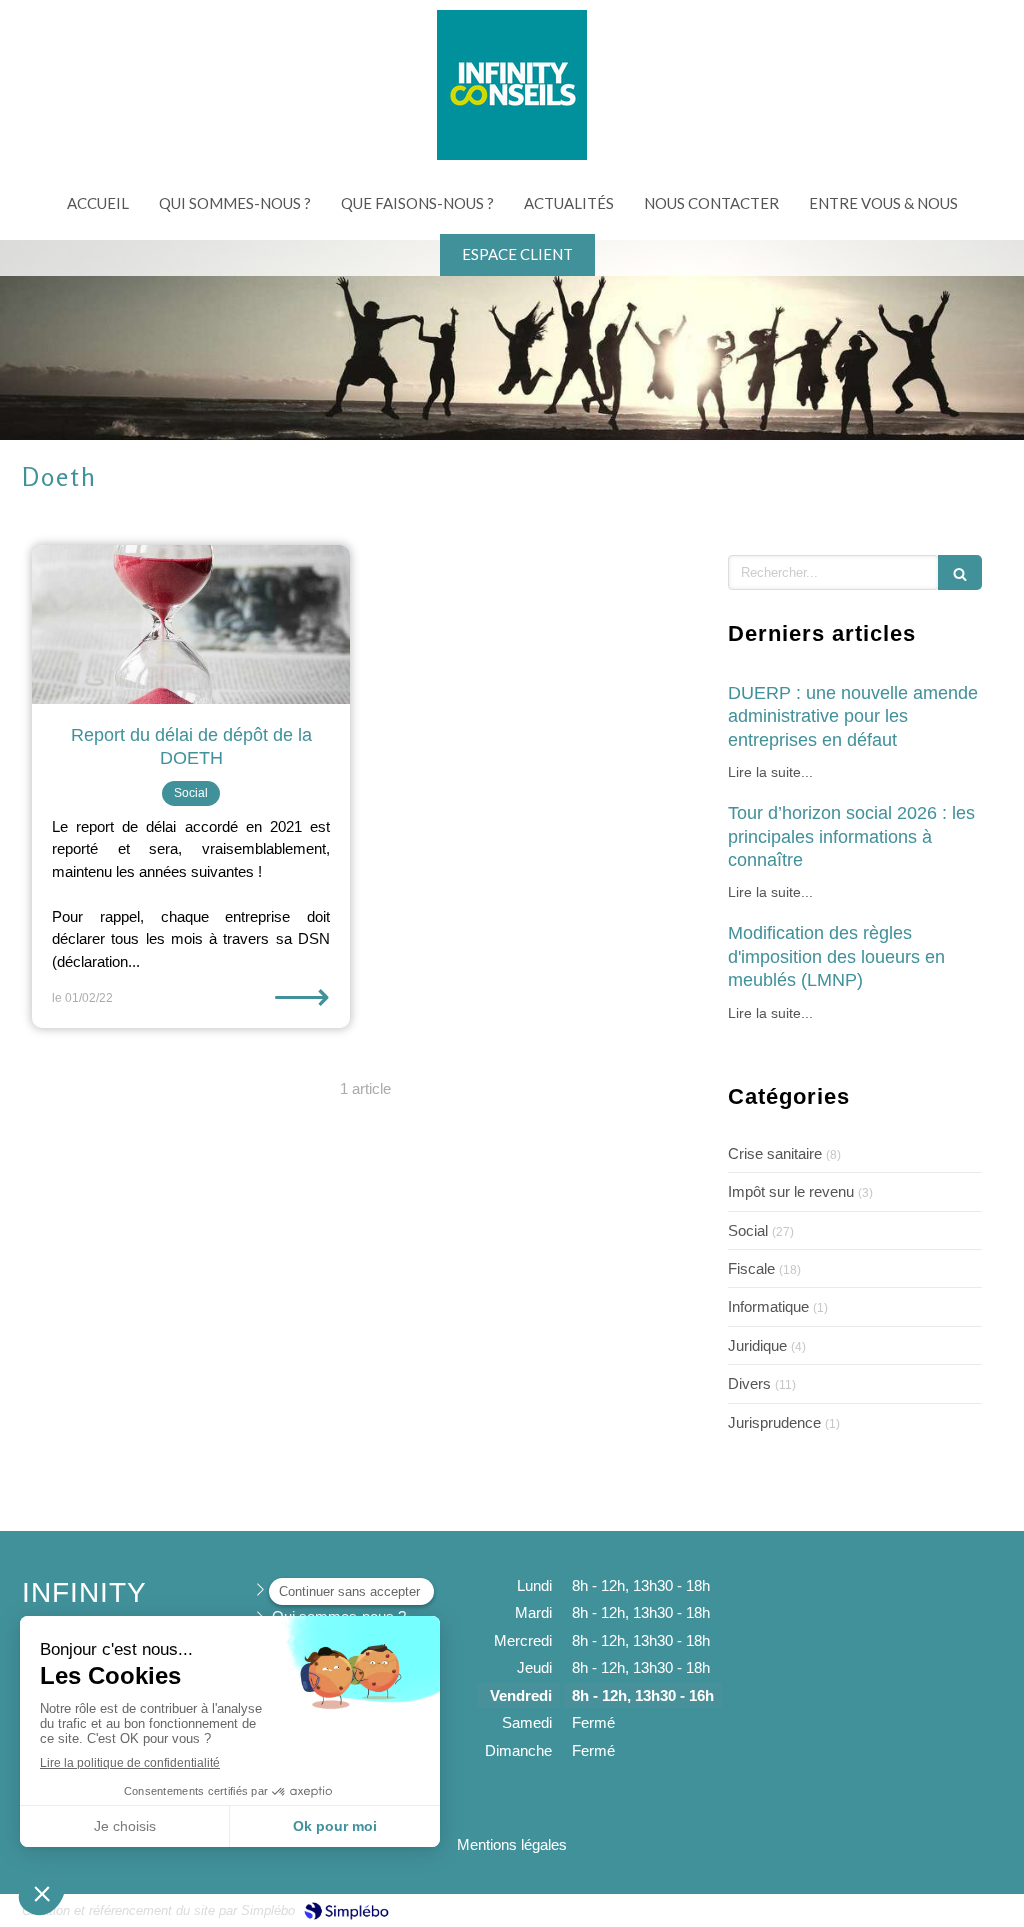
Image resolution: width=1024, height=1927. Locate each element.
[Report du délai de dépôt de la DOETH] (191, 624)
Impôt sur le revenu (791, 1191)
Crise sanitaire (775, 1153)
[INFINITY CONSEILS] (512, 154)
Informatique (768, 1306)
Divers (749, 1383)
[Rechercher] (960, 572)
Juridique (757, 1345)
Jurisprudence (774, 1422)
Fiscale (751, 1268)
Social (748, 1230)
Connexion (967, 1908)
